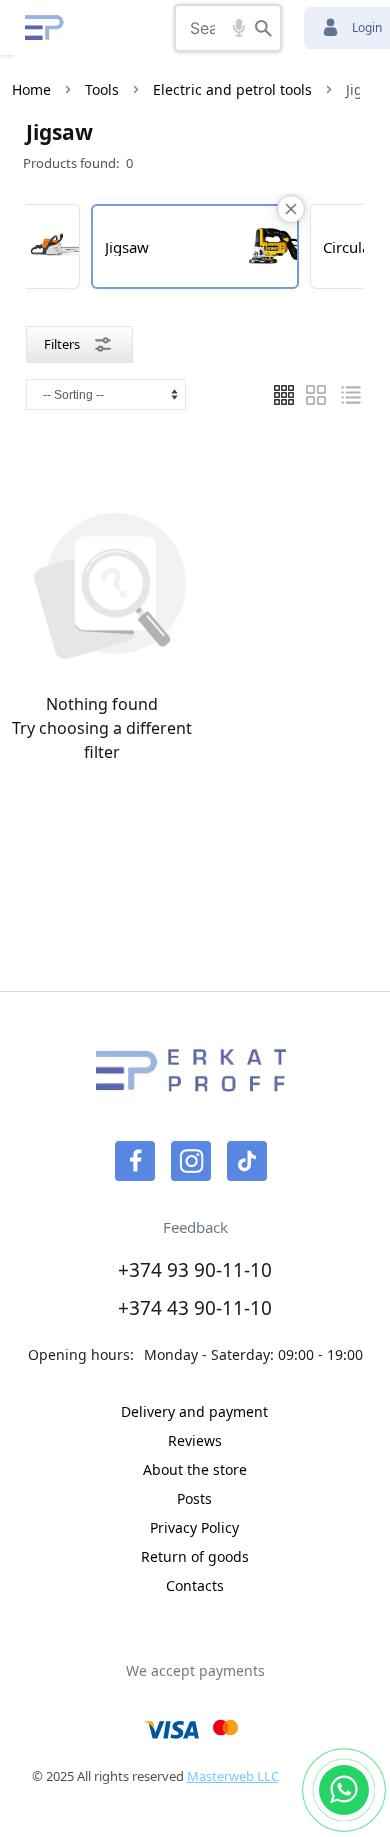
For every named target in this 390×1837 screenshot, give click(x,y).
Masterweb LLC (233, 1776)
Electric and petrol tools (232, 89)
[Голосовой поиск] (239, 28)
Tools (102, 89)
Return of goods (195, 1556)
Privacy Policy (194, 1527)
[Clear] (291, 209)
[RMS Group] (191, 1082)
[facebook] (135, 1161)
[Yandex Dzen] (247, 1161)
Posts (194, 1498)
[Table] (316, 395)
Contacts (195, 1585)
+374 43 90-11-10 (195, 1308)
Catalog (104, 27)
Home (31, 89)
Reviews (195, 1440)
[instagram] (191, 1161)
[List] (284, 395)
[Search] (263, 28)
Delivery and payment (194, 1411)
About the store (195, 1469)
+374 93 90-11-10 (195, 1270)
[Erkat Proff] (45, 27)
